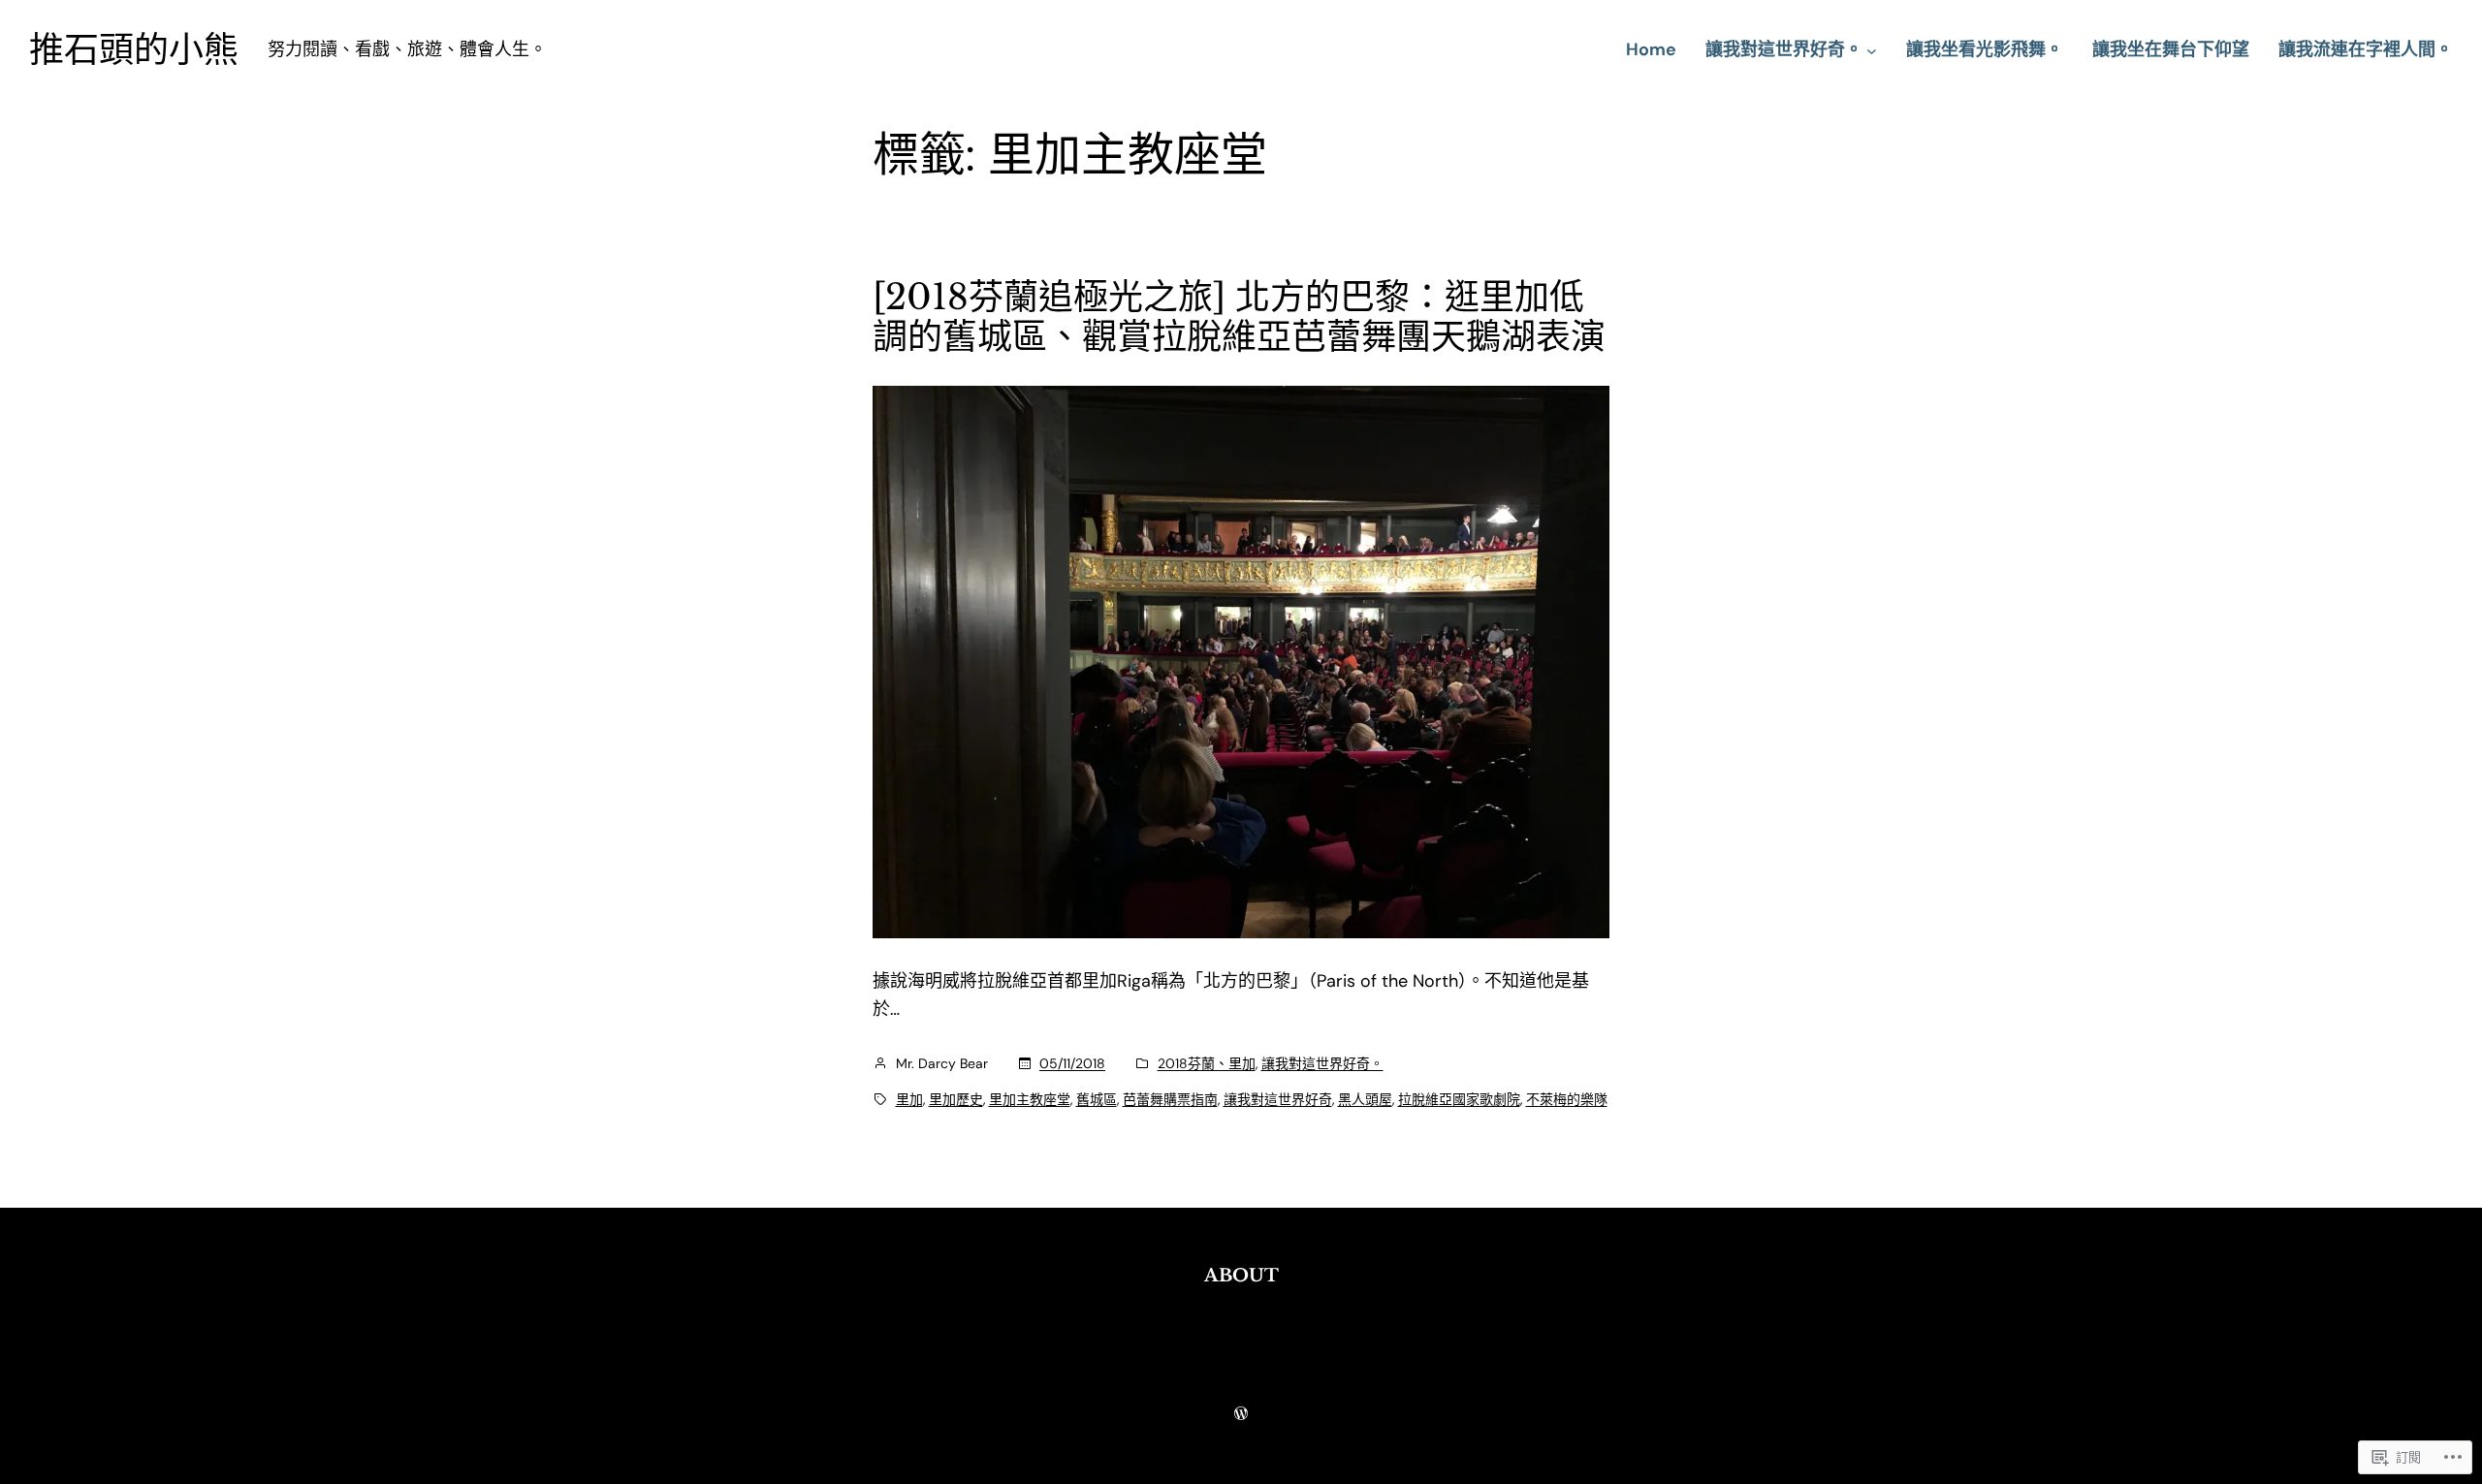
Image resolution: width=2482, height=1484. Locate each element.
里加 (909, 1099)
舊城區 (1097, 1099)
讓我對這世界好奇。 (1322, 1063)
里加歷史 (956, 1099)
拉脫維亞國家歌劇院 (1459, 1099)
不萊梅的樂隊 (1567, 1099)
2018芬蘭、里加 (1207, 1063)
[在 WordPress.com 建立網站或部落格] (1241, 1414)
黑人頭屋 (1365, 1099)
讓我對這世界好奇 (1278, 1099)
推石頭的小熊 (134, 50)
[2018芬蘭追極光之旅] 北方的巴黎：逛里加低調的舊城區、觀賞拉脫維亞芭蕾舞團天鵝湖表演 (1239, 317)
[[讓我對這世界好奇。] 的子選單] (1872, 50)
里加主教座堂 (1030, 1099)
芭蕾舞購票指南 (1170, 1099)
